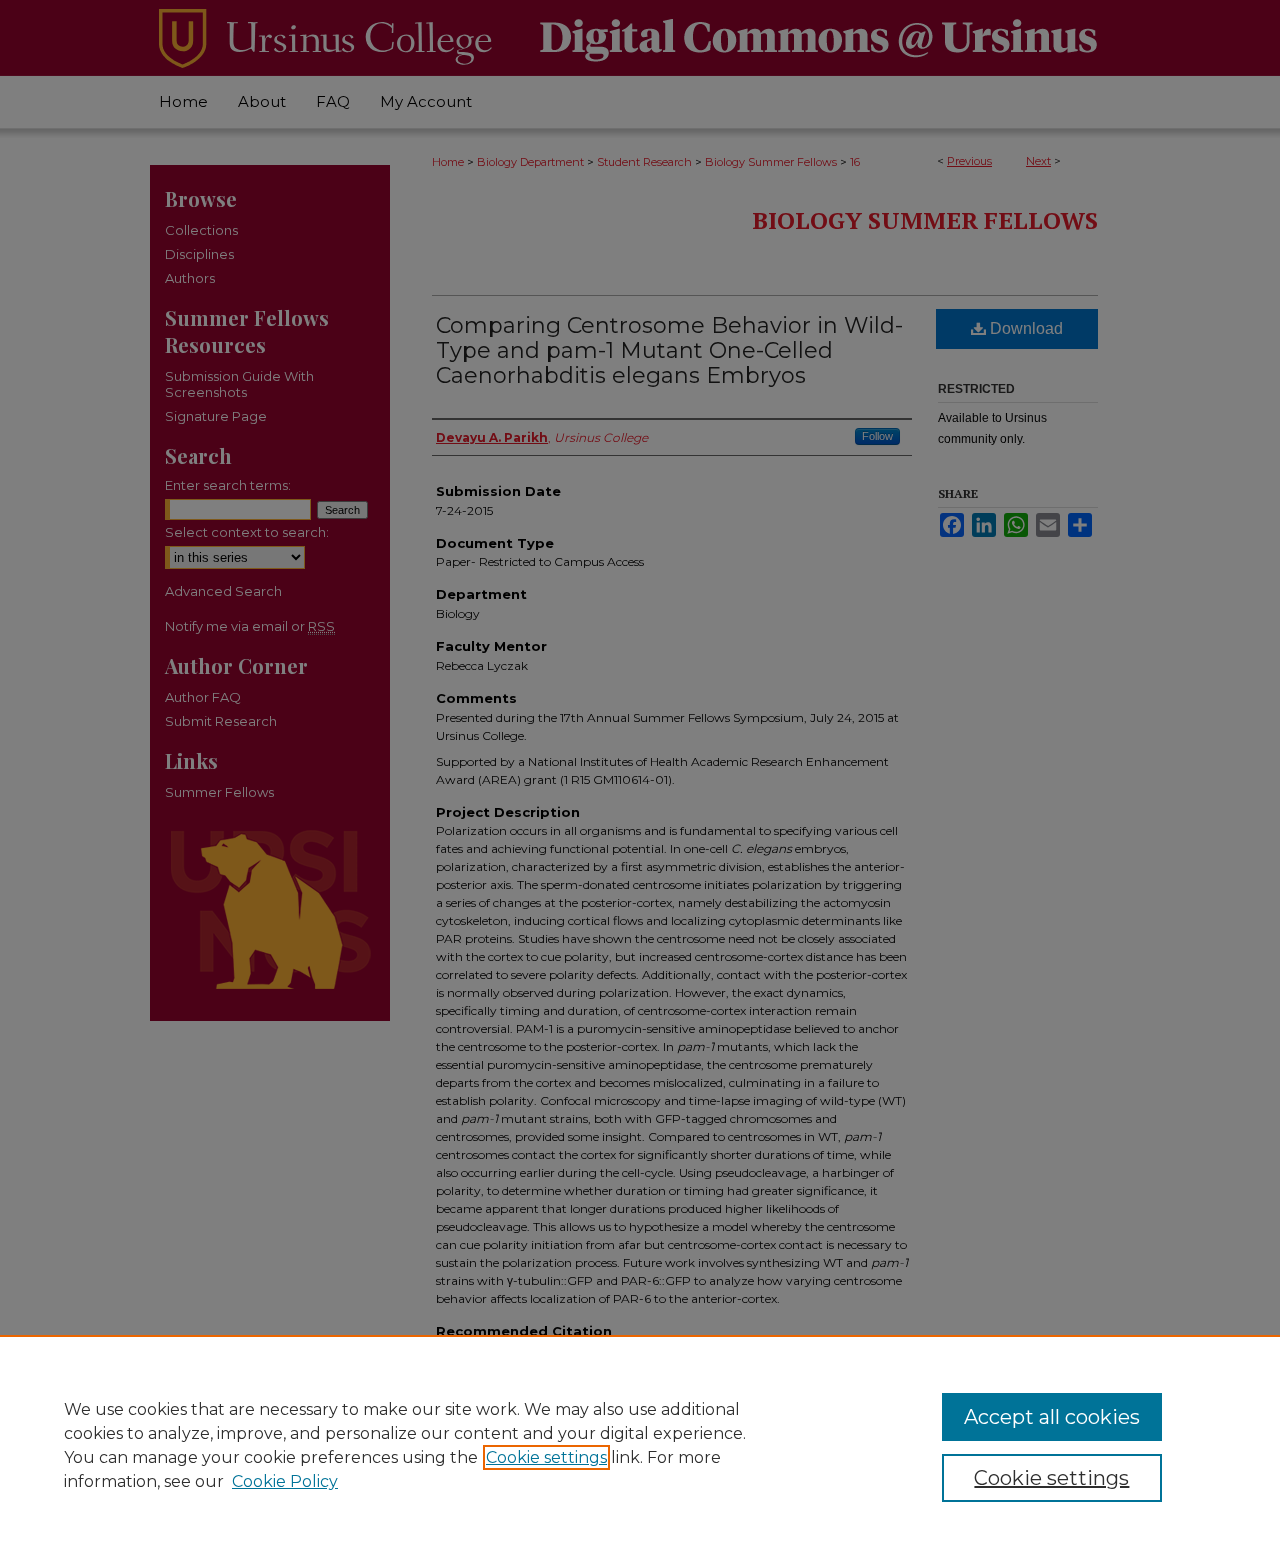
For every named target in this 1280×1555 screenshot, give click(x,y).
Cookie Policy (285, 1481)
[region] (640, 1445)
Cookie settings (546, 1457)
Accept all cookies (1052, 1417)
